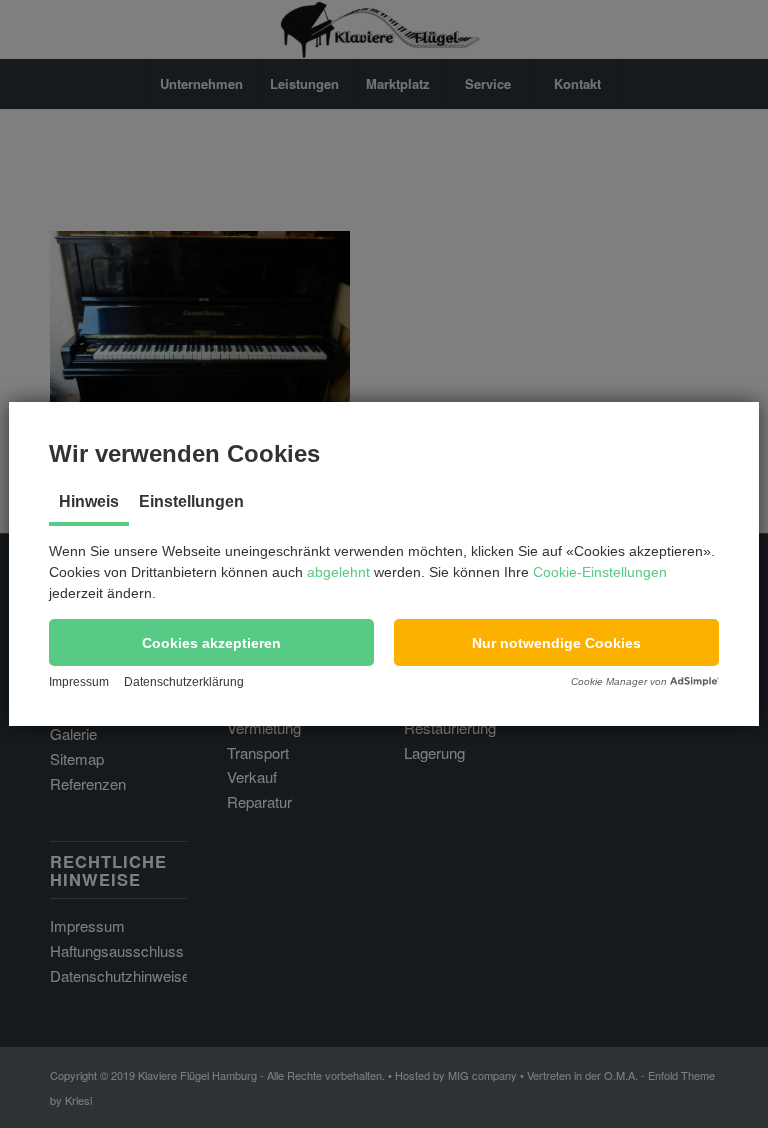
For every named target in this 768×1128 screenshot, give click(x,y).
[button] (211, 642)
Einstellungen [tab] (191, 501)
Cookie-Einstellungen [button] (600, 572)
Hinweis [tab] (89, 501)
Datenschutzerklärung (184, 682)
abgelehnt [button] (338, 572)
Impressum (79, 682)
